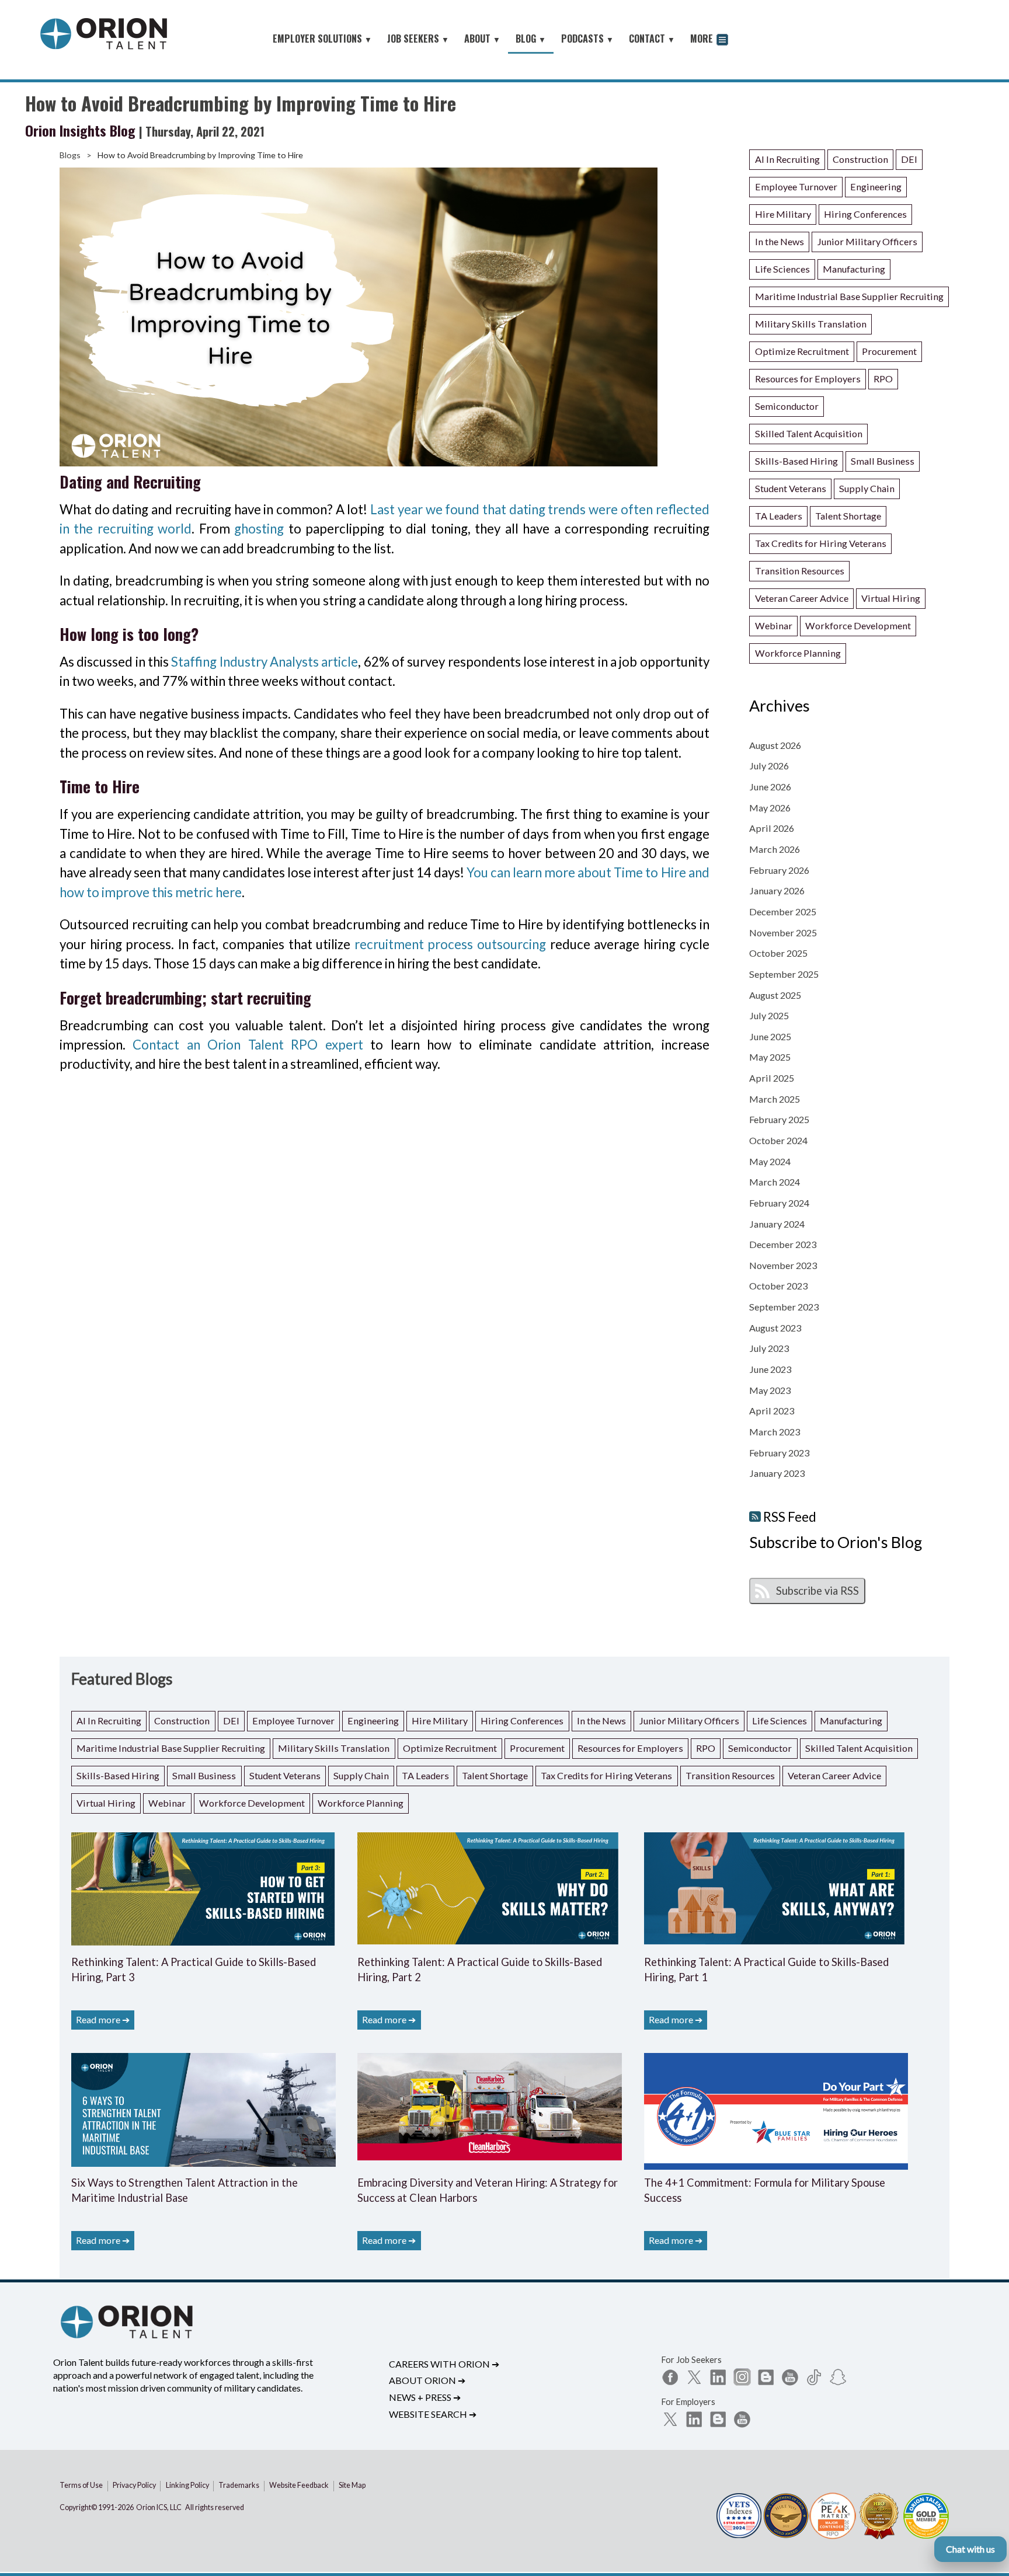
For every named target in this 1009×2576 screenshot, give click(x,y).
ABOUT (482, 39)
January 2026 (777, 890)
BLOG (531, 39)
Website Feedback (299, 2485)
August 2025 (775, 995)
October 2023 (778, 1286)
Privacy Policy (134, 2485)
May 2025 (770, 1057)
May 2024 (770, 1161)
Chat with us (970, 2549)
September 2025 (784, 974)
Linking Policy (187, 2485)
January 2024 (777, 1224)
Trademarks (239, 2485)
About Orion (427, 2380)
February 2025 (779, 1119)
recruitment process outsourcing (450, 944)
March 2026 (775, 849)
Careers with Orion (444, 2364)
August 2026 (775, 745)
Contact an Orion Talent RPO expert (248, 1045)
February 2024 (779, 1203)
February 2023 (779, 1453)
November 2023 (783, 1265)
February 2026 (779, 870)
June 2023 (770, 1369)
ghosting (259, 529)
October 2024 (778, 1140)
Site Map (352, 2485)
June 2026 (770, 787)
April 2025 (772, 1078)
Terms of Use (81, 2485)
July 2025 (769, 1015)
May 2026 (770, 808)
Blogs (70, 155)
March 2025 (775, 1099)
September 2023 (784, 1307)
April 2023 (772, 1411)
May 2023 (770, 1390)
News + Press (425, 2397)
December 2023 (783, 1244)
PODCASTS (587, 39)
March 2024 (775, 1182)
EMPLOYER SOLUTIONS (322, 39)
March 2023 (775, 1432)
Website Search (433, 2414)
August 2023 (775, 1328)
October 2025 (778, 953)
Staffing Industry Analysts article (265, 662)
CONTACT (652, 39)
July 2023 (769, 1348)
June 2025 (770, 1036)
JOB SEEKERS (418, 39)
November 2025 (783, 933)
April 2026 (772, 828)
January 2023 (777, 1473)
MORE (703, 39)
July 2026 (769, 766)
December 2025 (783, 911)
